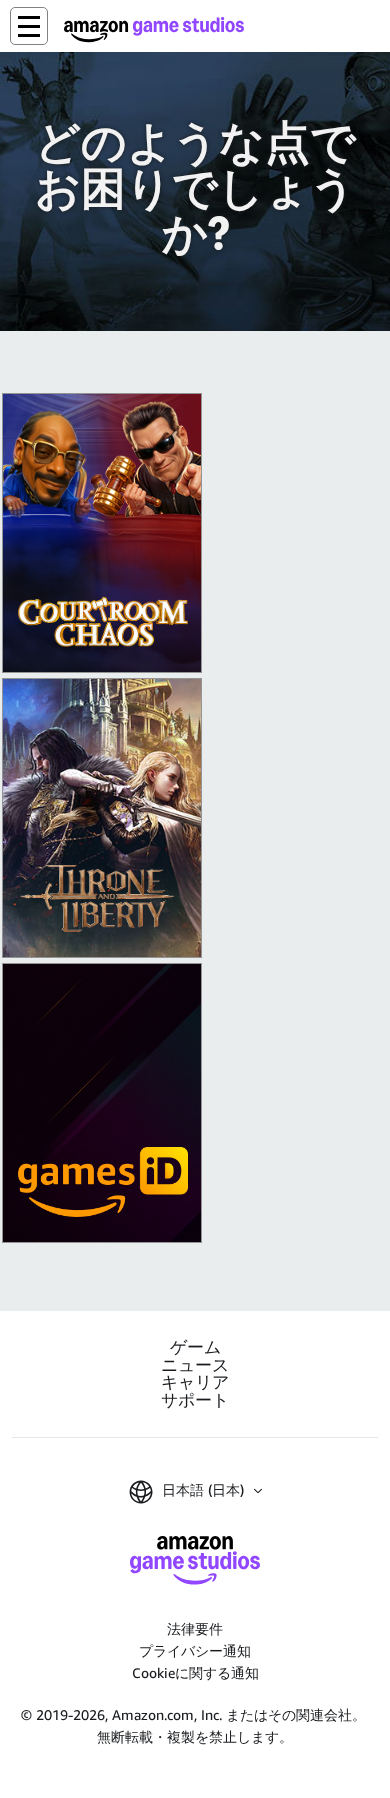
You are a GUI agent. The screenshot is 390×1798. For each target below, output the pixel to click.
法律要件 (195, 1628)
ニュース (195, 1365)
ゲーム (195, 1347)
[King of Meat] (102, 533)
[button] (29, 26)
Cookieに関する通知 (195, 1672)
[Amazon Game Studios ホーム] (154, 29)
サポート (195, 1400)
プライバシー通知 (195, 1650)
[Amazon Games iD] (102, 1103)
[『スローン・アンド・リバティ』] (102, 818)
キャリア (195, 1382)
